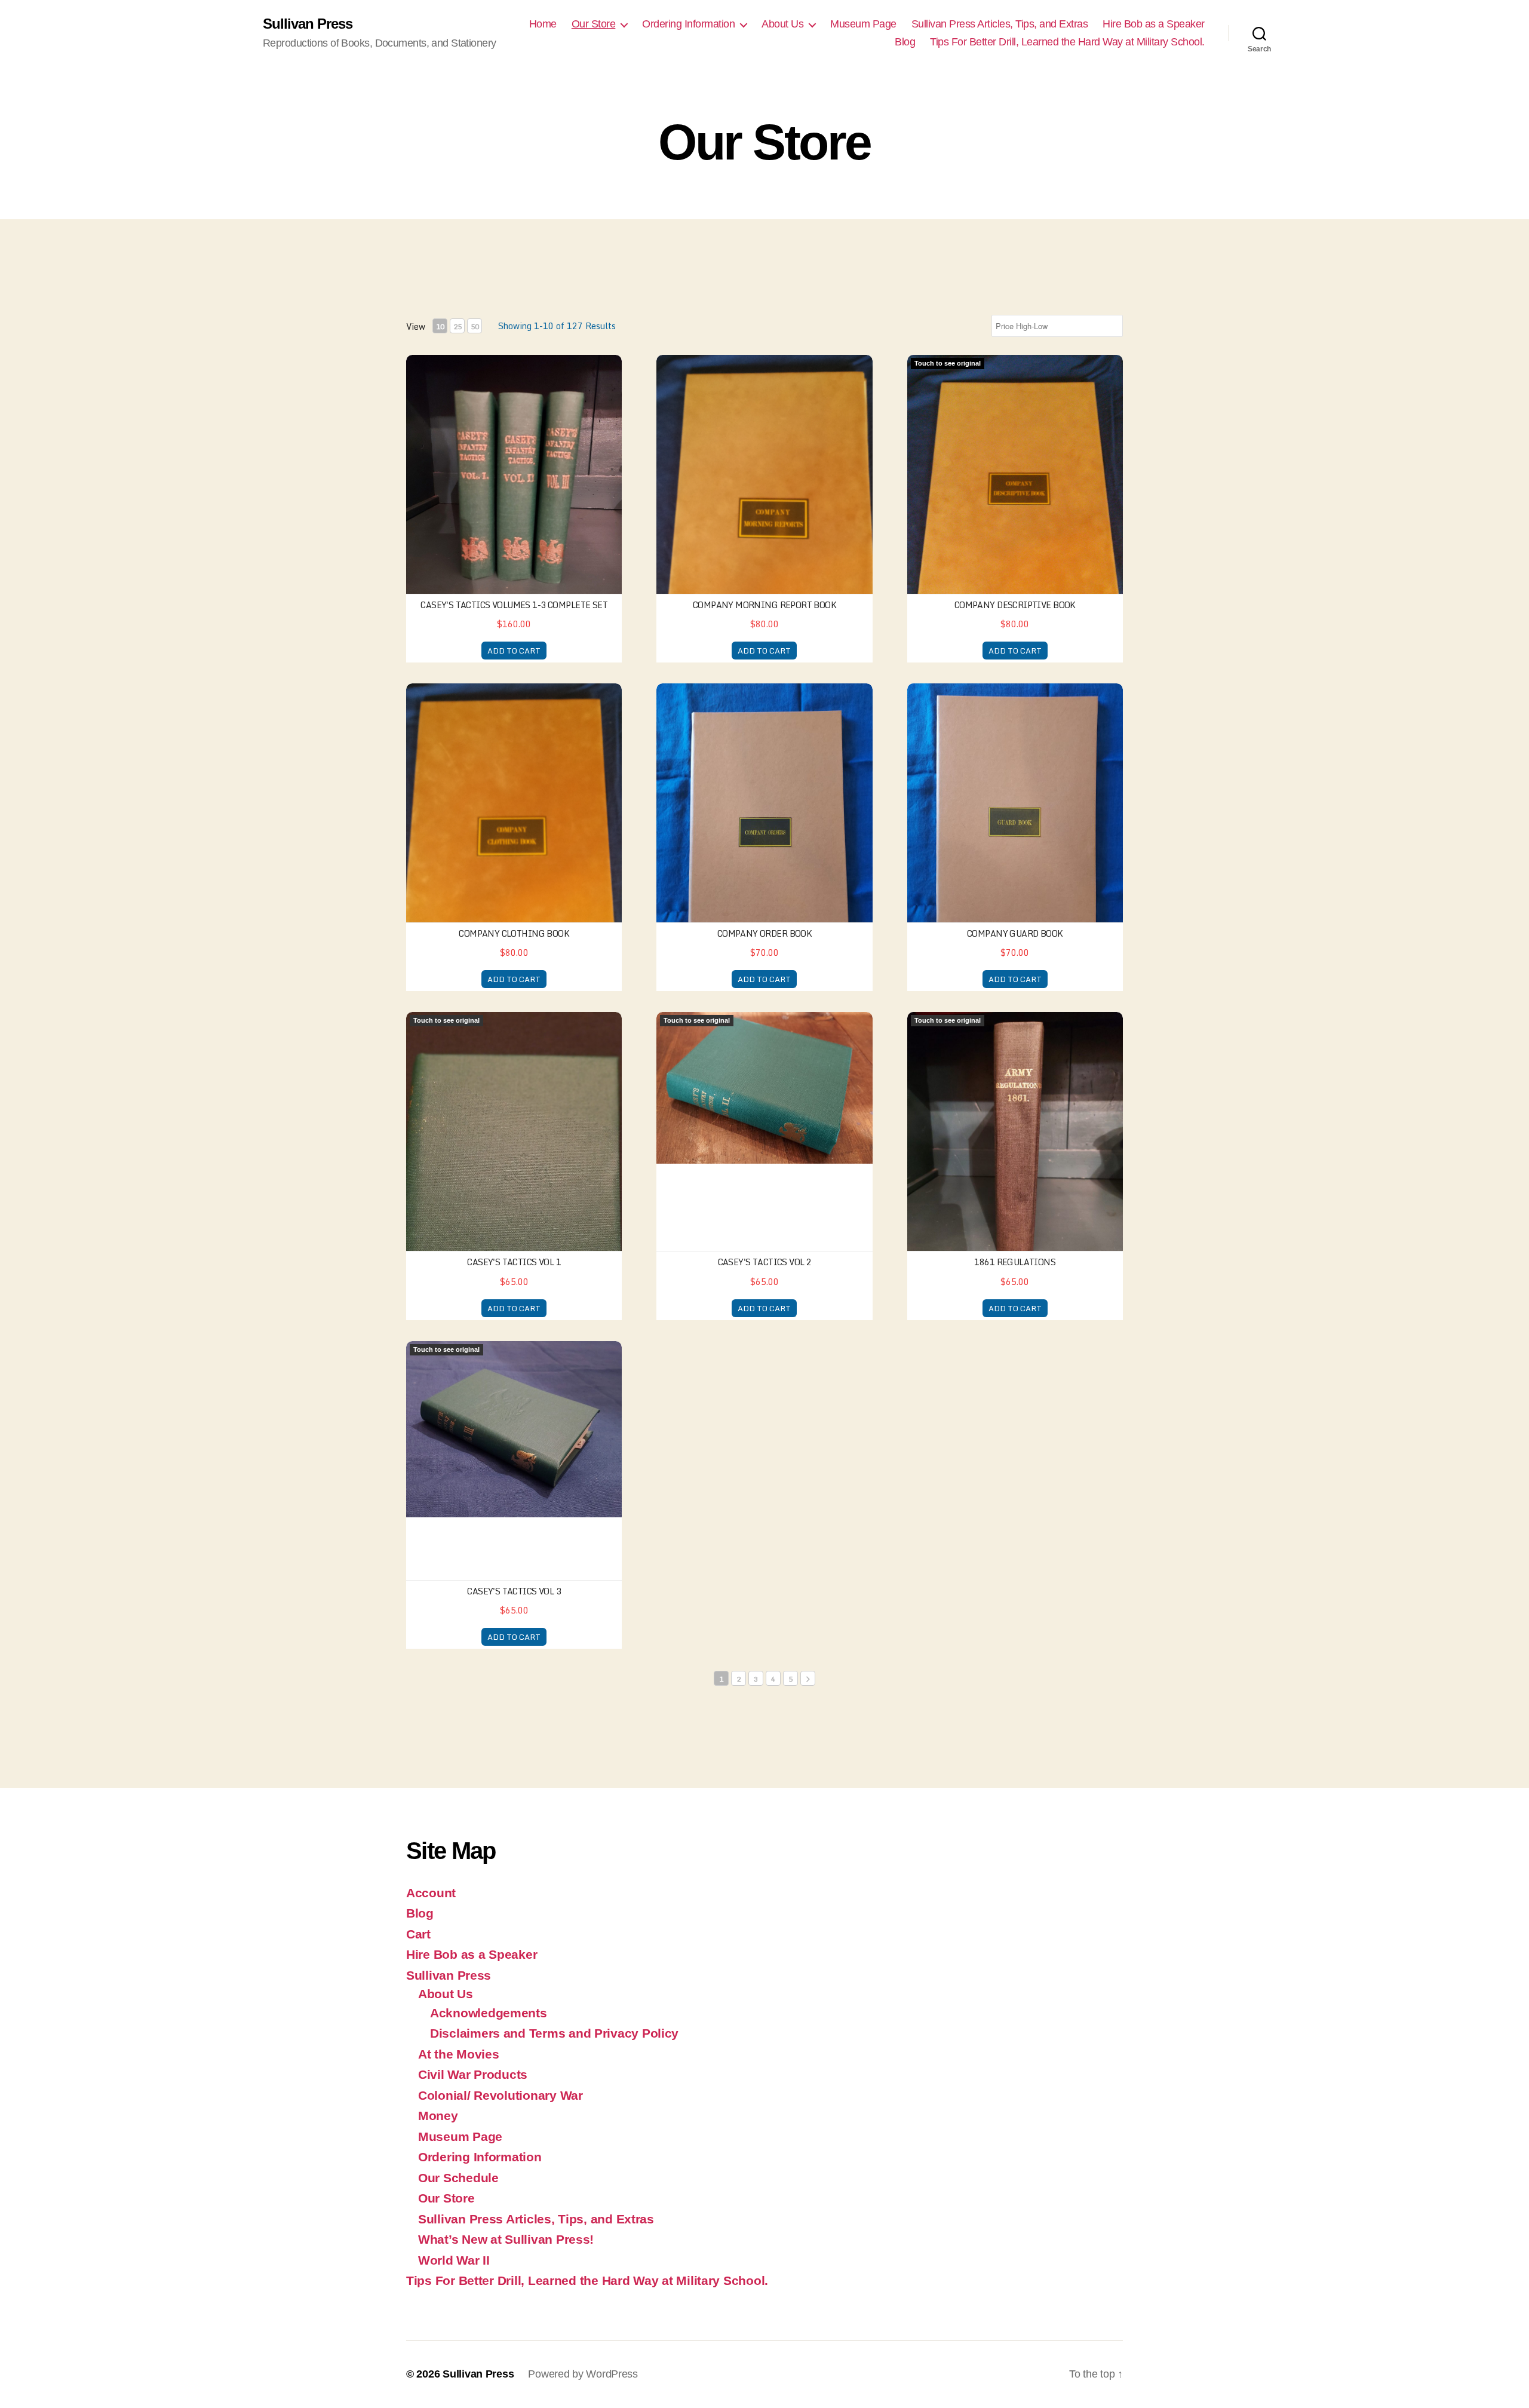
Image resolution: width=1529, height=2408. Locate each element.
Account (431, 1893)
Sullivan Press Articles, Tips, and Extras (1000, 24)
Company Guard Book (1015, 933)
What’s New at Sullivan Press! (506, 2239)
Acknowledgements (489, 2013)
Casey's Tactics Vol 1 (514, 1262)
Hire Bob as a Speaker (1154, 24)
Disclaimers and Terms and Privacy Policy (554, 2033)
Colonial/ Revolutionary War (501, 2095)
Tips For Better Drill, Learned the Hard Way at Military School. (1067, 42)
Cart (418, 1934)
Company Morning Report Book (764, 605)
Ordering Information (688, 24)
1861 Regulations (1015, 1262)
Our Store (594, 24)
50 (475, 326)
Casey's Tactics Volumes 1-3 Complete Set (514, 605)
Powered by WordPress (583, 2374)
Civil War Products (473, 2074)
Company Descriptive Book (1015, 605)
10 (440, 326)
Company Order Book (765, 933)
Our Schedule (458, 2178)
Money (438, 2116)
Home (543, 24)
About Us (782, 24)
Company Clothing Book (514, 933)
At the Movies (459, 2054)
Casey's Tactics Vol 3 (514, 1591)
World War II (454, 2260)
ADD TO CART (514, 651)
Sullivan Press (308, 24)
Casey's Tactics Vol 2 (765, 1262)
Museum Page (863, 24)
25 (458, 326)
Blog (905, 42)
